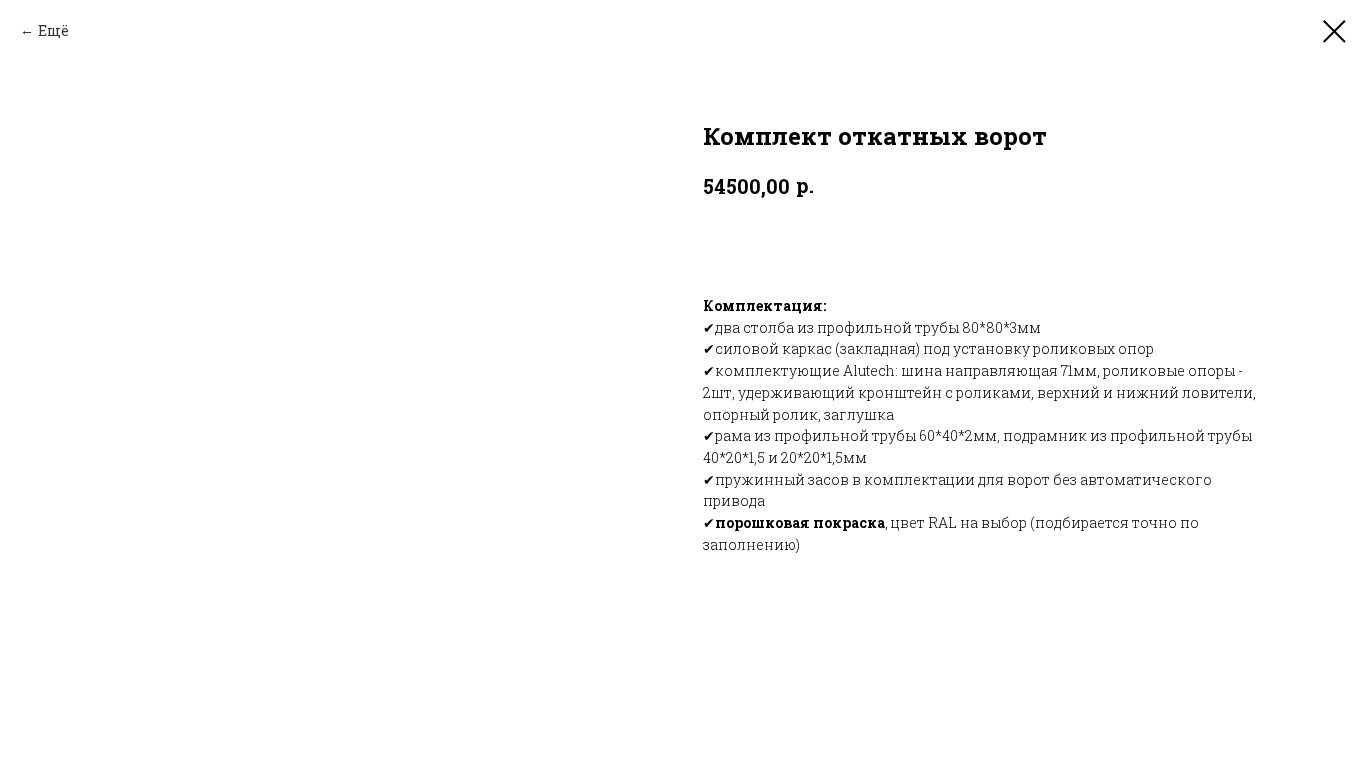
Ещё (53, 30)
